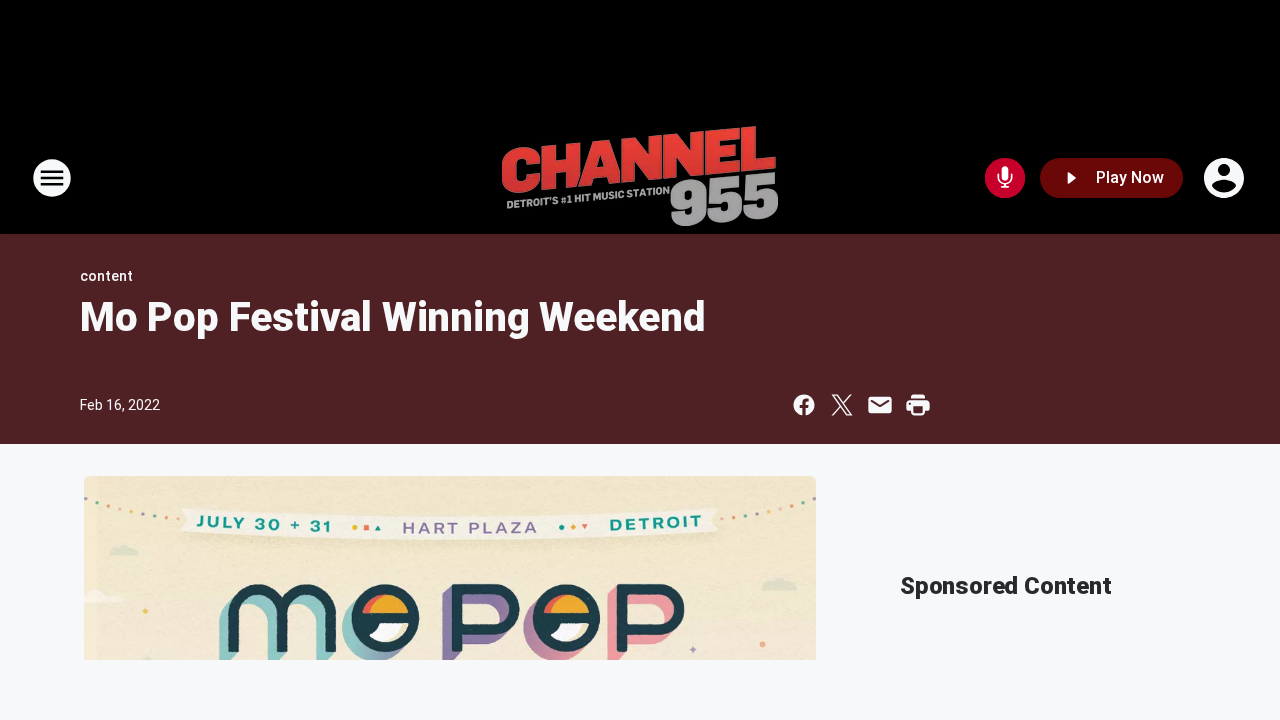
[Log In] (1226, 178)
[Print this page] (918, 405)
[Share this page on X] (842, 405)
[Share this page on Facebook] (804, 405)
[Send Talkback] (1005, 178)
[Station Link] (640, 178)
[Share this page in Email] (880, 405)
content (106, 276)
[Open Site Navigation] (52, 178)
